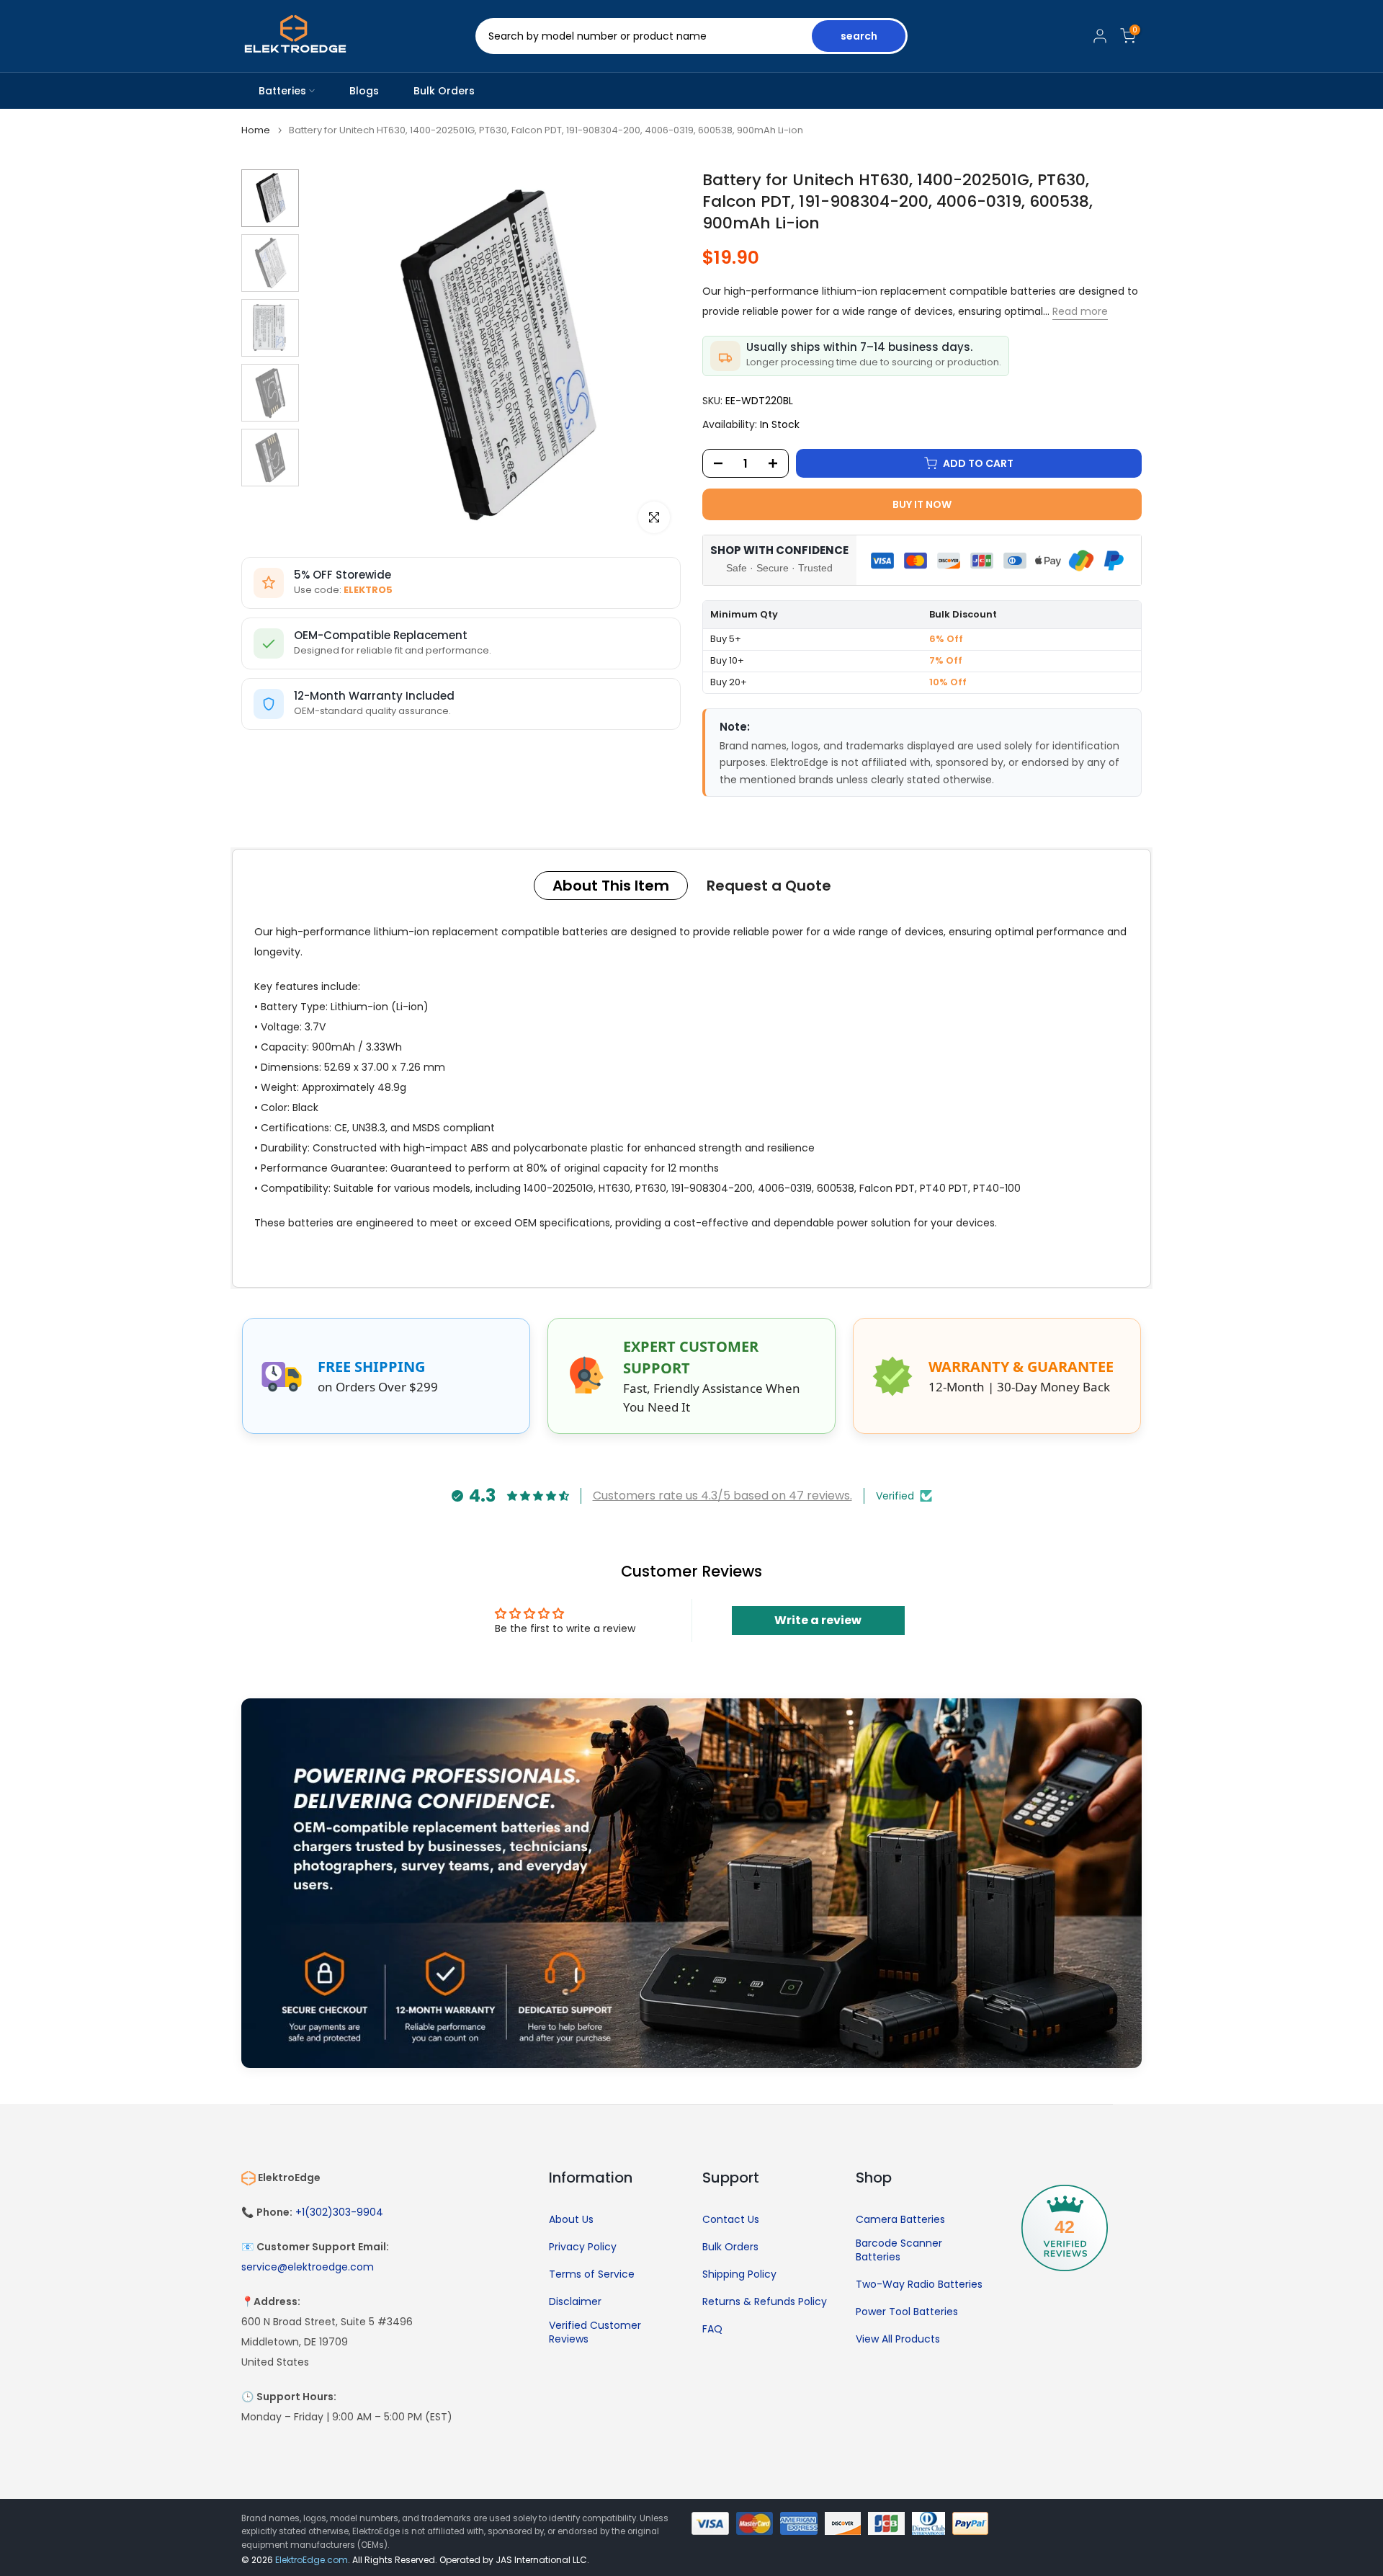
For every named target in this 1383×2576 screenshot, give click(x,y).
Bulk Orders (444, 91)
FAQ (712, 2329)
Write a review (818, 1620)
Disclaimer (575, 2302)
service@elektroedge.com (308, 2267)
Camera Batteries (900, 2220)
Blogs (364, 91)
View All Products (898, 2339)
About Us (571, 2220)
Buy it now (922, 504)
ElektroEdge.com (312, 2560)
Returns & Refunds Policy (765, 2302)
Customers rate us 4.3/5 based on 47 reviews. (722, 1496)
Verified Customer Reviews (595, 2333)
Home (256, 130)
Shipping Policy (739, 2274)
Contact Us (731, 2220)
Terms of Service (592, 2274)
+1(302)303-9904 (339, 2212)
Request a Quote (769, 886)
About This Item (611, 886)
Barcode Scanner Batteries (899, 2251)
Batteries (282, 91)
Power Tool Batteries (907, 2312)
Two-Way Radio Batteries (919, 2285)
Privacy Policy (583, 2247)
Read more (1080, 311)
